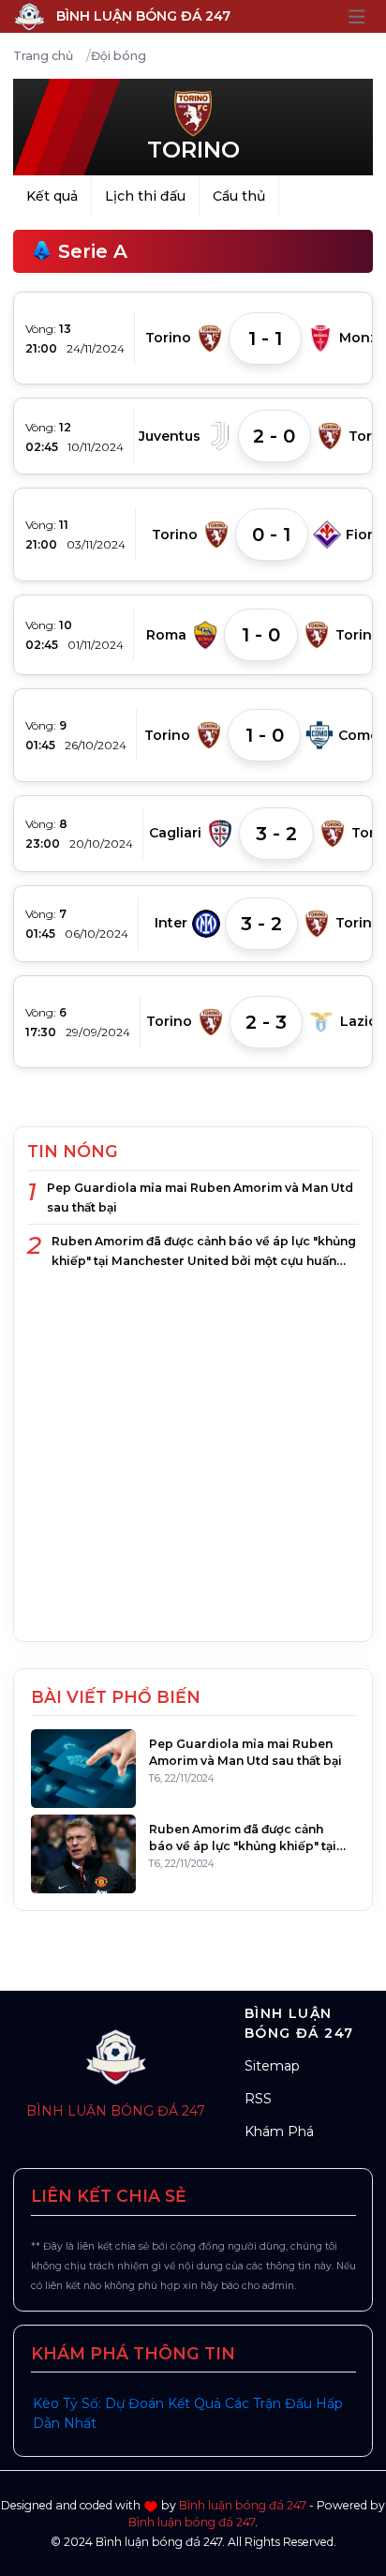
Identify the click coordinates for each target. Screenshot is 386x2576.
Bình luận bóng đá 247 (116, 2111)
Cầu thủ (239, 196)
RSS (258, 2099)
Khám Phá (279, 2132)
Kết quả (52, 196)
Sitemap (272, 2066)
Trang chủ (43, 56)
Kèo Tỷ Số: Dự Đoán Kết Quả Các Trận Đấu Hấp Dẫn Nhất (188, 2413)
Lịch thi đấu (145, 196)
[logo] (116, 2050)
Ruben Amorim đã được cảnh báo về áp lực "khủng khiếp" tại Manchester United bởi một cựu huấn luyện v (204, 1252)
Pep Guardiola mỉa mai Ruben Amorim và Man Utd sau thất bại (200, 1198)
